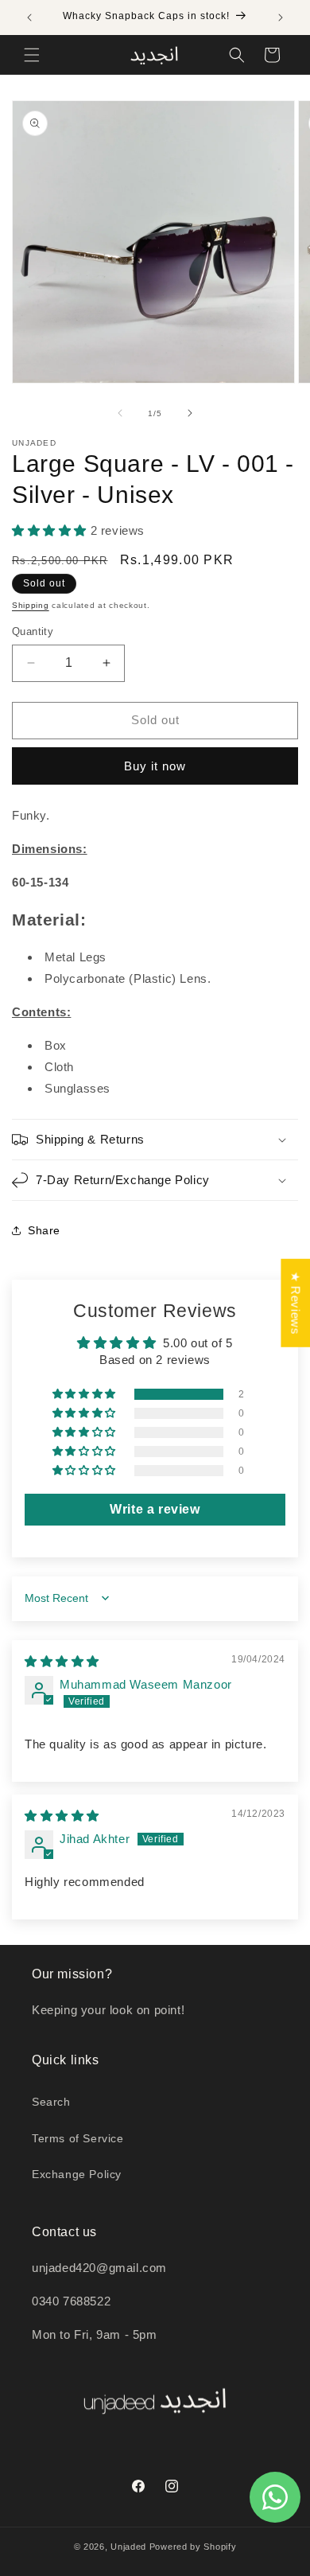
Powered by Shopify (193, 2547)
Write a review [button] (155, 1509)
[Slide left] (120, 413)
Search (51, 2102)
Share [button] (44, 1230)
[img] (62, 1661)
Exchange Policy (77, 2174)
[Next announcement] (281, 18)
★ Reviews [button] (295, 1302)
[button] (32, 55)
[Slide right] (190, 413)
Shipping (31, 605)
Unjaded (128, 2547)
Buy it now (155, 766)
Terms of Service (78, 2138)
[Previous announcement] (29, 18)
